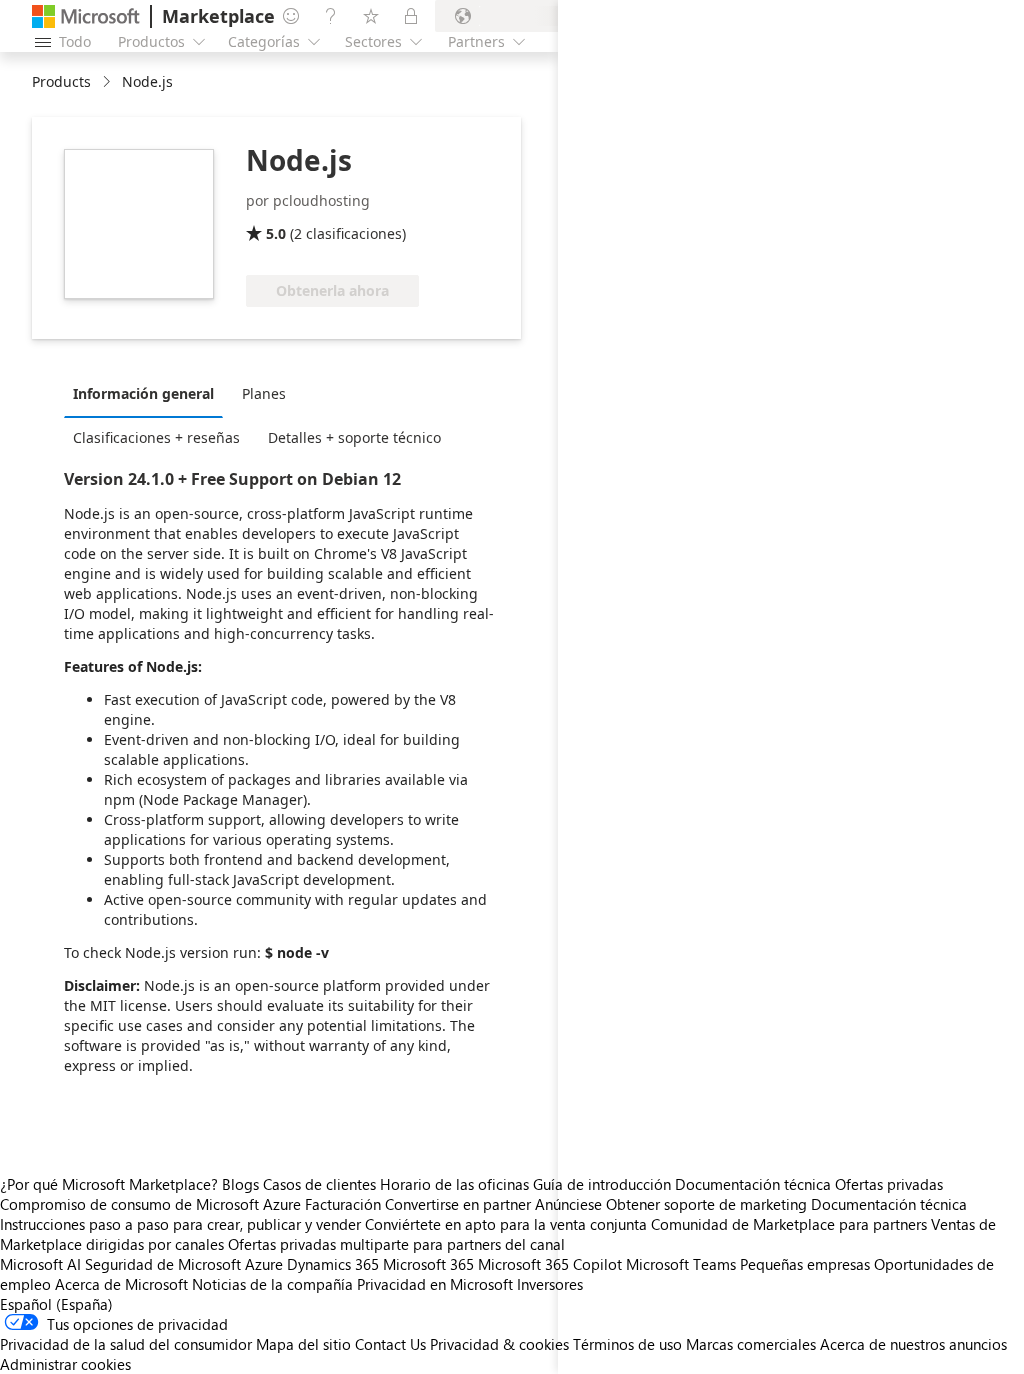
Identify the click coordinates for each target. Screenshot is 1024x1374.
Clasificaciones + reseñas (156, 437)
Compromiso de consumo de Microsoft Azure (152, 1204)
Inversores (550, 1284)
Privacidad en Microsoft (435, 1284)
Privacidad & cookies (499, 1344)
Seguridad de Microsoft (163, 1264)
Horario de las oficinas (454, 1184)
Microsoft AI (40, 1264)
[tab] (148, 393)
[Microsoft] (86, 16)
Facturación (343, 1204)
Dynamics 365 (333, 1264)
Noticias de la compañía (272, 1284)
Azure (264, 1264)
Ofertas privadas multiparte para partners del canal (396, 1244)
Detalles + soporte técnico (354, 437)
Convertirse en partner (458, 1204)
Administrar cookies (65, 1364)
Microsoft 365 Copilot (550, 1264)
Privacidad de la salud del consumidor (126, 1344)
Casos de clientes (319, 1184)
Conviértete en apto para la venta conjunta (506, 1224)
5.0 (276, 233)
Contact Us (390, 1344)
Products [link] (61, 81)
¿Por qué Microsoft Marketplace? (109, 1184)
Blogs (240, 1184)
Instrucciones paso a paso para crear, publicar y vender (180, 1224)
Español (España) (56, 1304)
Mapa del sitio (303, 1344)
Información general (143, 393)
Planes (264, 393)
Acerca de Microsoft (121, 1284)
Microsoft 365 (428, 1264)
